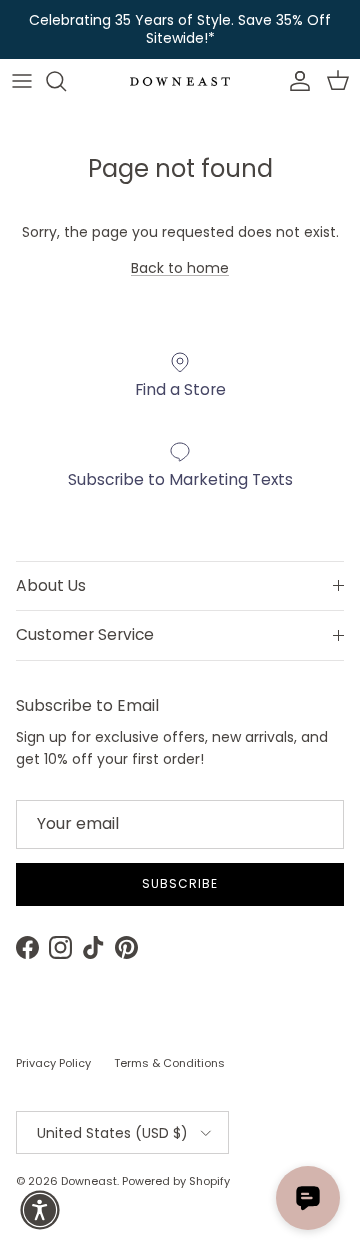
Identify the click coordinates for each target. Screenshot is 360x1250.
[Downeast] (180, 81)
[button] (40, 1210)
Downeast (89, 1181)
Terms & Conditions (169, 1063)
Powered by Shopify (176, 1181)
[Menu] (22, 81)
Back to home (180, 268)
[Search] (66, 81)
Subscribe (180, 883)
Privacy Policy (53, 1063)
